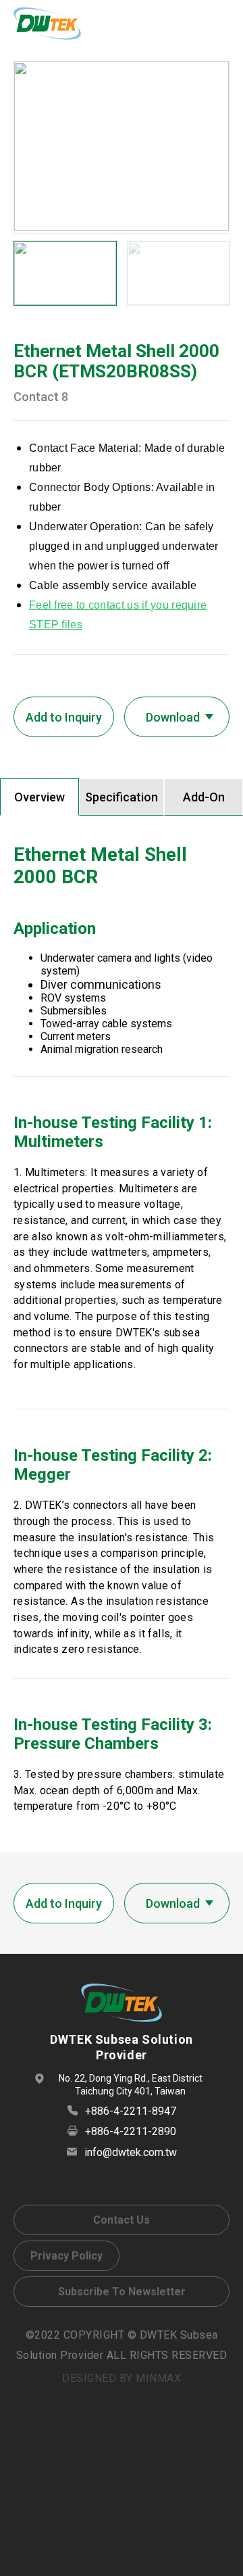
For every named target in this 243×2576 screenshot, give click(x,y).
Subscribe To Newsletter (122, 2292)
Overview (39, 797)
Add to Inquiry (64, 717)
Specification (122, 797)
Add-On (204, 797)
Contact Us (122, 2220)
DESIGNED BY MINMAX (122, 2378)
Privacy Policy (66, 2256)
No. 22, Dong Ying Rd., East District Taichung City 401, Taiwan (131, 2085)
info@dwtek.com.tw (131, 2152)
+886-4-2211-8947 (131, 2111)
